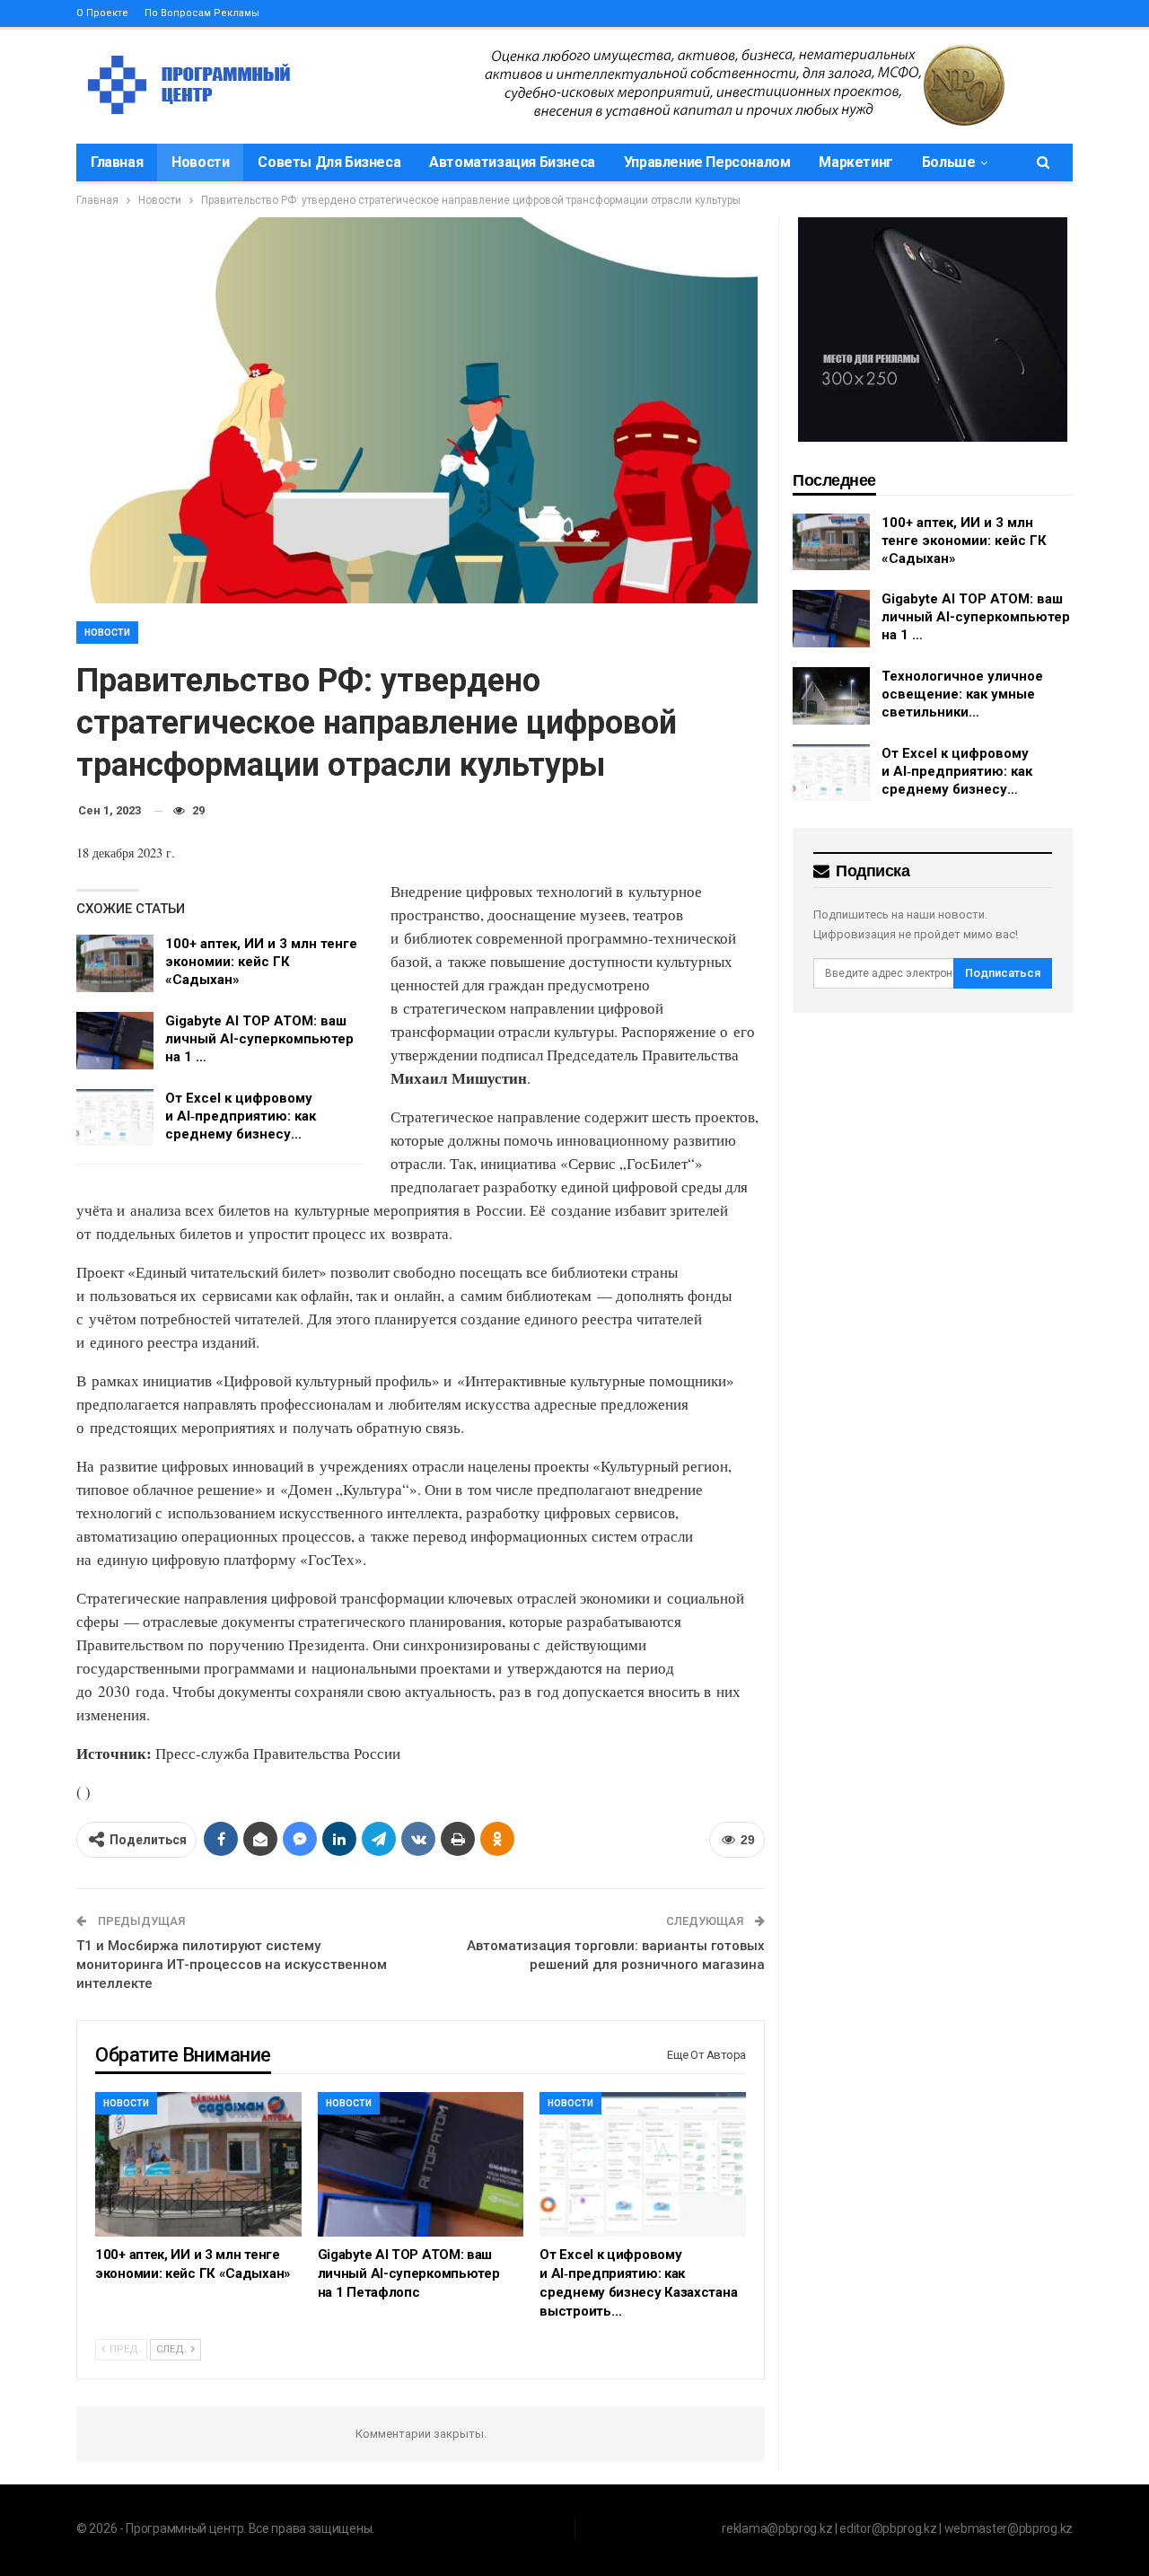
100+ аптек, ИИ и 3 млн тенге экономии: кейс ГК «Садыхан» (261, 962)
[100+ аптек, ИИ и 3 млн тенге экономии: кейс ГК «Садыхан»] (115, 963)
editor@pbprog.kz (888, 2528)
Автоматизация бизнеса (512, 162)
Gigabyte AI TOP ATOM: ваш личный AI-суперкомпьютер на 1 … (259, 1039)
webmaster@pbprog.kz (1009, 2528)
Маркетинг (855, 162)
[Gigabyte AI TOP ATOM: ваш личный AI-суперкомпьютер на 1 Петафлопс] (115, 1041)
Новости (200, 162)
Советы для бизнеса (329, 162)
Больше (949, 162)
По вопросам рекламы (202, 13)
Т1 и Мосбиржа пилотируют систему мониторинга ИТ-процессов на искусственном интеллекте (232, 1965)
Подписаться (1003, 973)
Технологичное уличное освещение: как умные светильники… (962, 694)
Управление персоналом (707, 162)
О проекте (102, 13)
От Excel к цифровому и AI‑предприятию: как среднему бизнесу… (241, 1116)
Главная (117, 162)
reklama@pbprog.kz (777, 2528)
